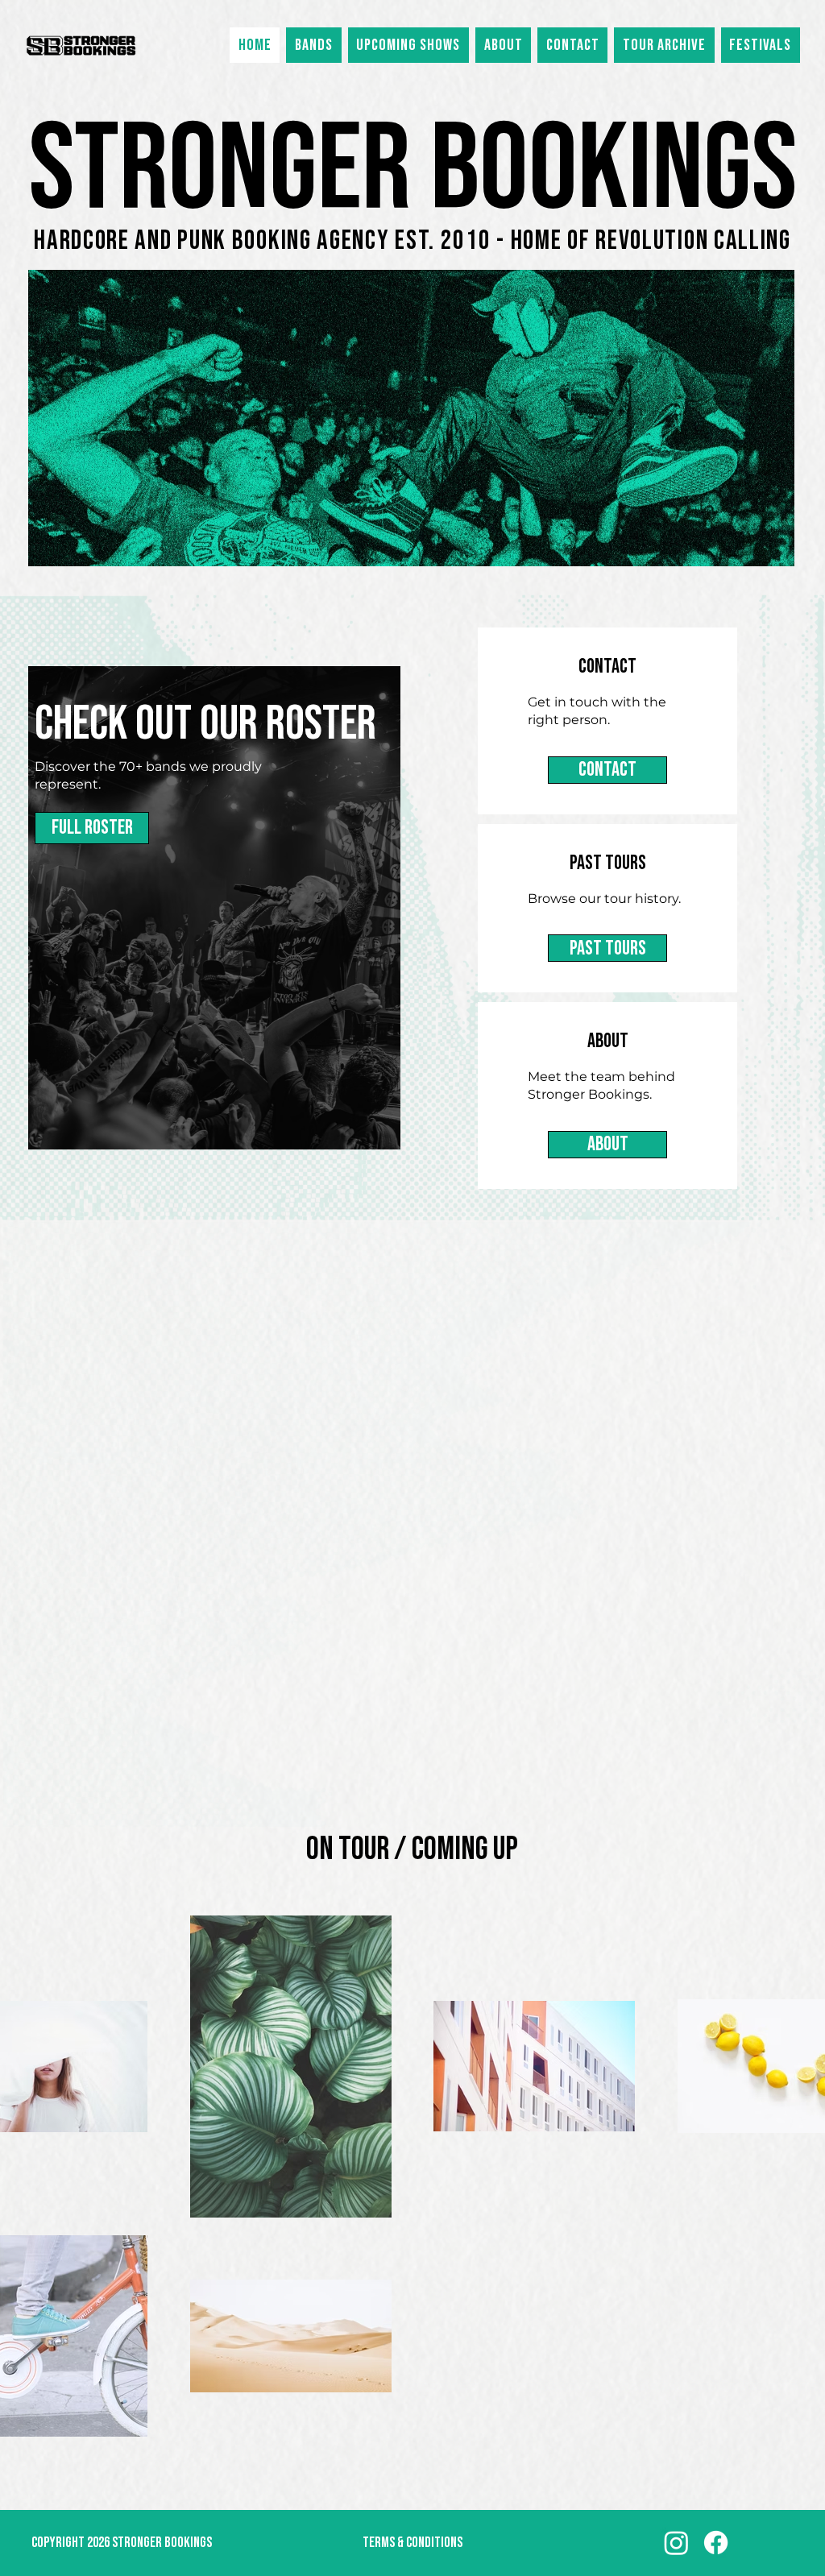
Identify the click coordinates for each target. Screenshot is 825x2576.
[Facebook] (716, 2543)
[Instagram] (676, 2543)
